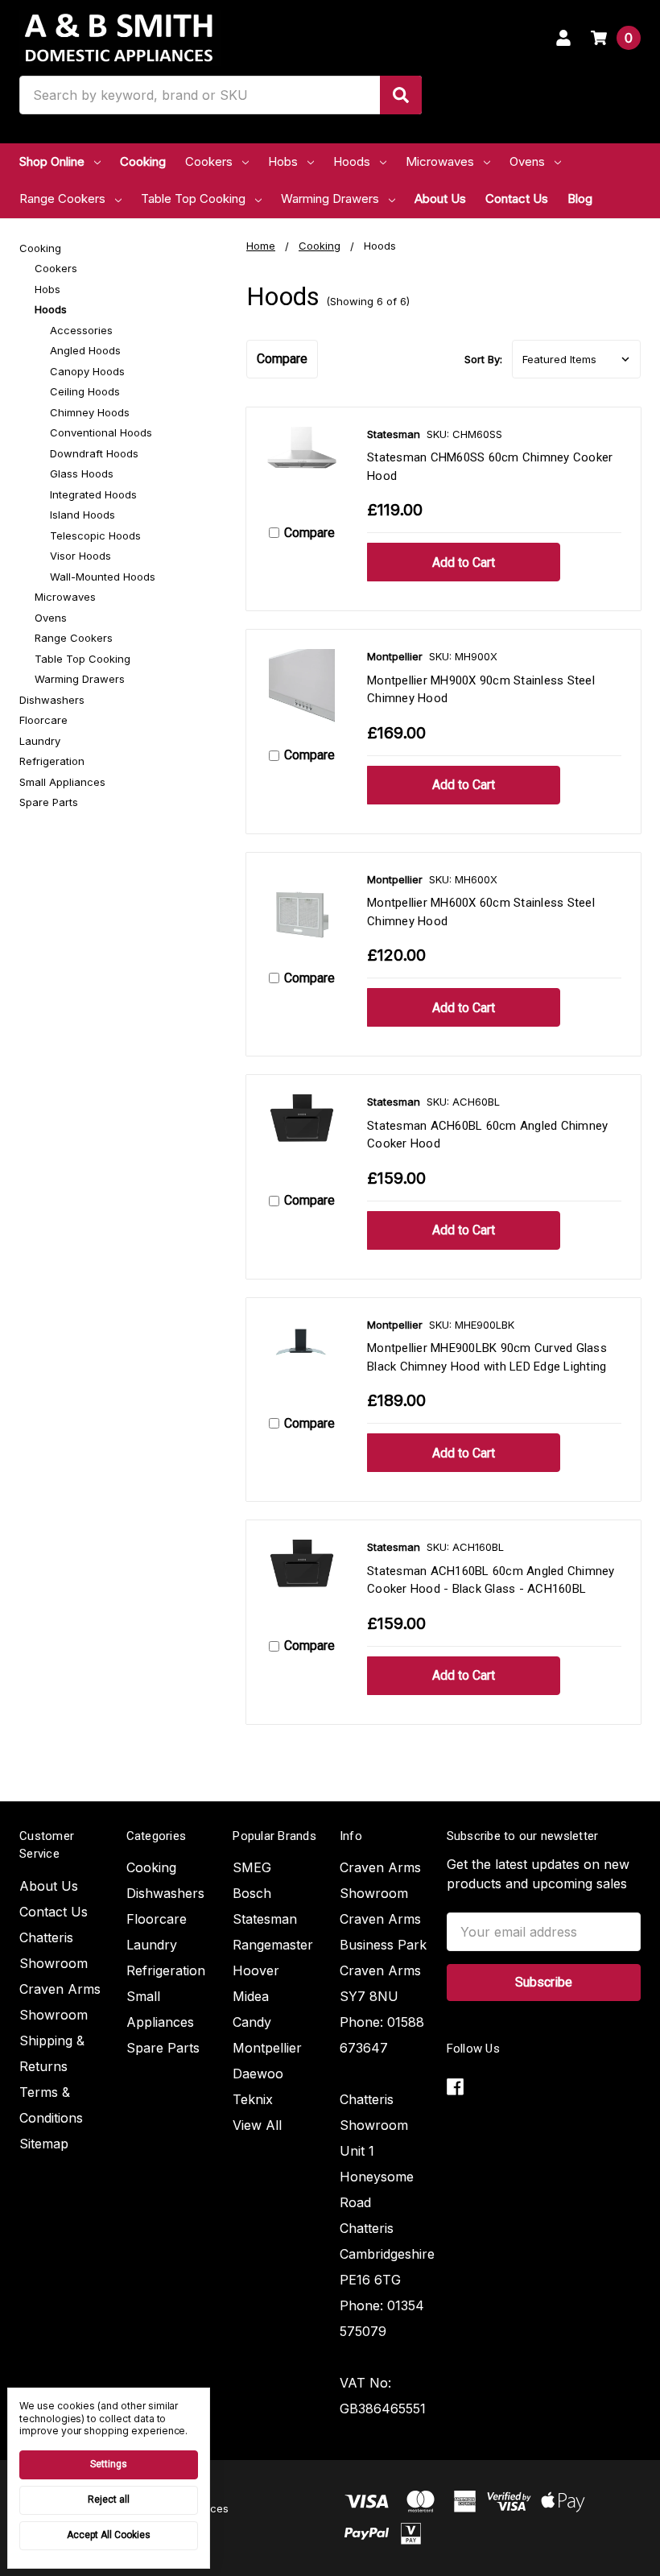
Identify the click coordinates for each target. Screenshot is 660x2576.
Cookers (209, 161)
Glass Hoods (82, 473)
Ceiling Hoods (85, 391)
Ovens (527, 161)
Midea (251, 1996)
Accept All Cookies (109, 2535)
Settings (109, 2464)
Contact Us (517, 198)
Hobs (283, 161)
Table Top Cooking (193, 198)
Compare (282, 359)
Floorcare (43, 720)
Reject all (109, 2500)
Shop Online (52, 161)
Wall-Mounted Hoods (103, 577)
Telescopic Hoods (95, 535)
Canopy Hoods (87, 371)
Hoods (352, 161)
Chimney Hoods (90, 412)
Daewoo (258, 2074)
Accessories (81, 330)
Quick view (302, 467)
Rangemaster (273, 1945)
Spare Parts (49, 802)
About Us (440, 198)
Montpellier (267, 2048)
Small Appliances (62, 782)
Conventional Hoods (101, 432)
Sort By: (483, 359)
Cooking (143, 161)
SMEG (252, 1867)
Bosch (252, 1893)
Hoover (256, 1970)
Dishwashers (52, 700)
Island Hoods (82, 515)
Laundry (40, 741)
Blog (580, 198)
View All (257, 2125)
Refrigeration (52, 761)
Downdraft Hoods (94, 453)
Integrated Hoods (93, 494)
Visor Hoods (80, 556)
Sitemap (44, 2144)
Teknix (253, 2099)
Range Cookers (62, 198)
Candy (252, 2022)
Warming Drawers (330, 198)
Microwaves (440, 161)
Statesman (265, 1919)
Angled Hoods (85, 350)
